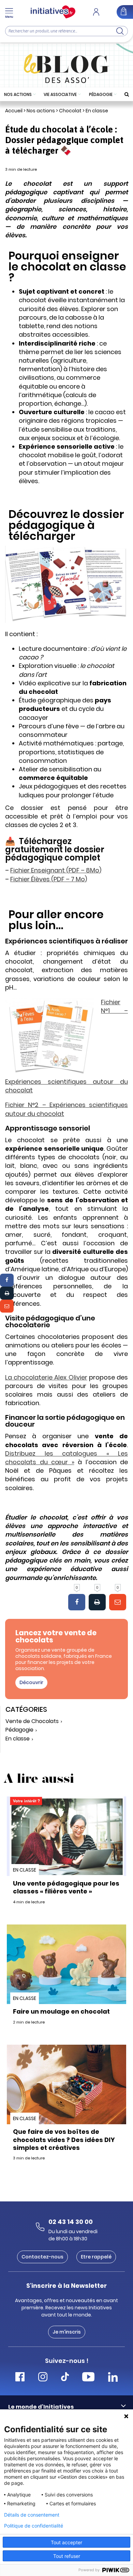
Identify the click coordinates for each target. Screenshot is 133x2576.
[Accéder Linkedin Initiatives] (113, 2378)
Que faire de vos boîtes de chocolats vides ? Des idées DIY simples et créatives (64, 2140)
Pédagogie (101, 94)
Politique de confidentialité (34, 2526)
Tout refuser (67, 2556)
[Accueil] (53, 12)
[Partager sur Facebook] (7, 1280)
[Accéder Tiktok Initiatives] (65, 2378)
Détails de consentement (32, 2515)
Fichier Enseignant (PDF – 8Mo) (56, 870)
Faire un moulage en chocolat (61, 2011)
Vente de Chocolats (32, 1721)
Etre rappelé (96, 2257)
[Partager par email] (7, 1306)
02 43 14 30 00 (71, 2222)
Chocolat (70, 111)
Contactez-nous (42, 2257)
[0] (77, 1602)
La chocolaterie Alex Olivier (46, 1377)
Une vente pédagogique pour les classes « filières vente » (66, 1887)
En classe (97, 111)
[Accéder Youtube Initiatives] (88, 2378)
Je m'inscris (67, 2332)
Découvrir (31, 1682)
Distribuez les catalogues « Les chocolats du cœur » (66, 1458)
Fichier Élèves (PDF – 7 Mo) (49, 879)
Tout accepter (66, 2542)
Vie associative (60, 94)
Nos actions (18, 94)
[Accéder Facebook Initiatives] (20, 2378)
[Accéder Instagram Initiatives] (43, 2378)
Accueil (14, 111)
